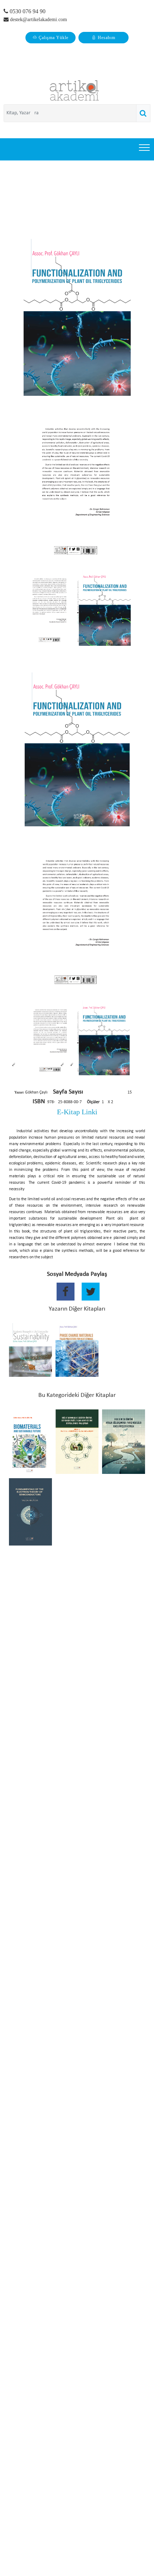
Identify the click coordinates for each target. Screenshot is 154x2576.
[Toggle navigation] (145, 147)
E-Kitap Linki (77, 1112)
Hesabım (107, 38)
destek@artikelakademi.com (38, 20)
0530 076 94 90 (27, 11)
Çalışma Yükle (54, 38)
